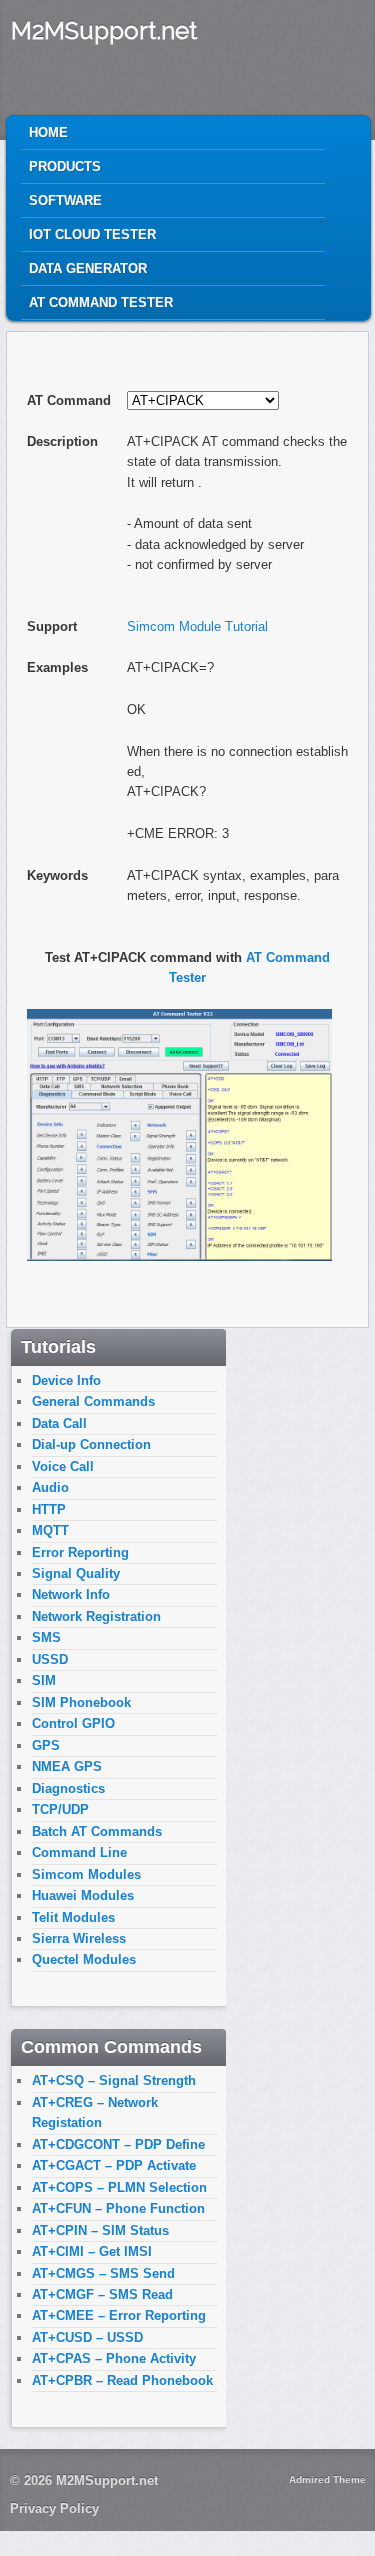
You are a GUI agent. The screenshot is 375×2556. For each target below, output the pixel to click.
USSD (50, 1659)
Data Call (59, 1423)
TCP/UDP (60, 1809)
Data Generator (88, 268)
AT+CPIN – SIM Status (100, 2230)
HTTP (49, 1509)
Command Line (79, 1852)
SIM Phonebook (81, 1702)
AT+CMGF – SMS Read (102, 2294)
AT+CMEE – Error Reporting (119, 2315)
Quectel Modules (84, 1959)
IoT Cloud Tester (92, 234)
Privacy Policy (54, 2508)
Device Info (66, 1380)
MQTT (50, 1530)
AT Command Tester (101, 302)
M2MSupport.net (104, 30)
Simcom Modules (86, 1874)
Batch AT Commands (97, 1831)
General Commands (93, 1401)
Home (48, 132)
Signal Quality (76, 1573)
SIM (44, 1680)
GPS (46, 1745)
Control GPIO (73, 1723)
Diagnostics (68, 1788)
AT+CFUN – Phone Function (118, 2208)
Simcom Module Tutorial (197, 626)
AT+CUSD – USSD (87, 2337)
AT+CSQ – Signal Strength (114, 2080)
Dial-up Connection (91, 1444)
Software (65, 200)
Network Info (71, 1594)
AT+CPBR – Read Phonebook (122, 2380)
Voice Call (63, 1466)
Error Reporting (80, 1552)
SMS (46, 1637)
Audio (50, 1487)
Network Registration (96, 1616)
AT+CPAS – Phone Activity (114, 2358)
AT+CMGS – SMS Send (103, 2273)
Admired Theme (327, 2479)
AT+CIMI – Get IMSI (92, 2251)
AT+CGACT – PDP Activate (114, 2165)
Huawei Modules (83, 1895)
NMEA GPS (67, 1766)
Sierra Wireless (79, 1938)
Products (65, 166)
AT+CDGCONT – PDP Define (118, 2144)
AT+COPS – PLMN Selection (119, 2187)
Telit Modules (73, 1917)
